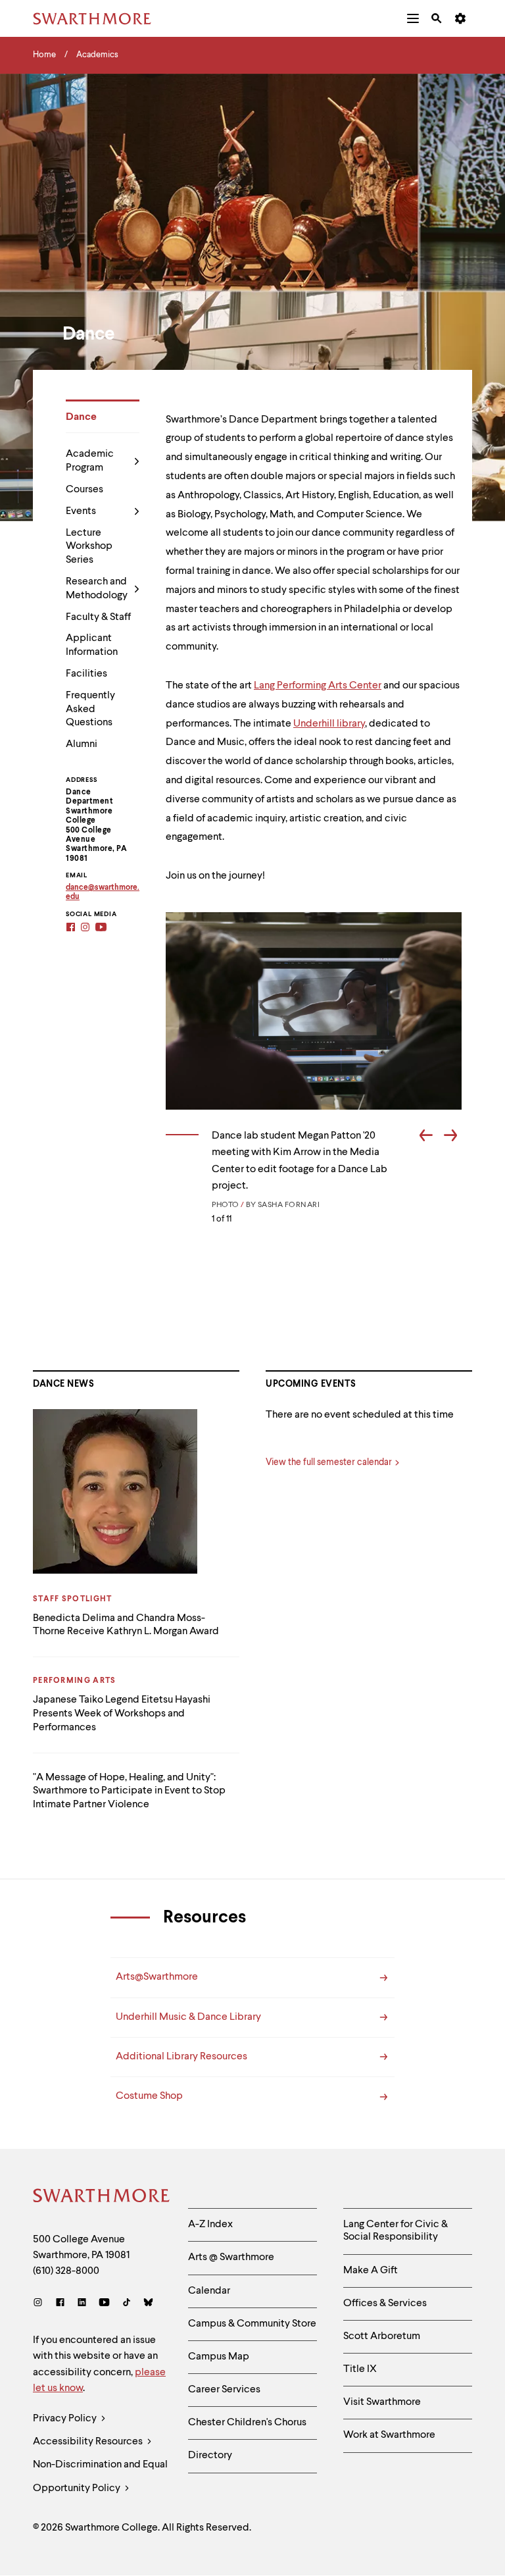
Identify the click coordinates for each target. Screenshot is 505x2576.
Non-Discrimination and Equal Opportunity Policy (100, 2476)
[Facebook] (60, 2304)
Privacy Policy (66, 2419)
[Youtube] (104, 2304)
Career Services (224, 2390)
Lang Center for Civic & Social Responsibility (396, 2231)
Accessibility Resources (89, 2442)
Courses (84, 490)
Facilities (86, 674)
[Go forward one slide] (450, 1137)
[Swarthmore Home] (101, 2198)
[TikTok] (127, 2304)
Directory (210, 2456)
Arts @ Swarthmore (231, 2257)
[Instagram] (40, 2304)
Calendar (209, 2291)
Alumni (82, 744)
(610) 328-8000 (66, 2271)
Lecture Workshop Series (89, 547)
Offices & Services (385, 2304)
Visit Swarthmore (382, 2402)
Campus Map (219, 2357)
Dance (81, 417)
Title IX (360, 2369)
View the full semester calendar (329, 1462)
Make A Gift (371, 2271)
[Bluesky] (148, 2304)
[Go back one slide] (426, 1137)
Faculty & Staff (98, 617)
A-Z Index (210, 2225)
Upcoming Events (311, 1384)
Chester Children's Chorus (247, 2423)
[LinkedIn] (82, 2304)
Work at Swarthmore (389, 2435)
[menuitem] (413, 18)
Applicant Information (92, 645)
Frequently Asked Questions (90, 709)
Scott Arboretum (382, 2336)
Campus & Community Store (252, 2324)
